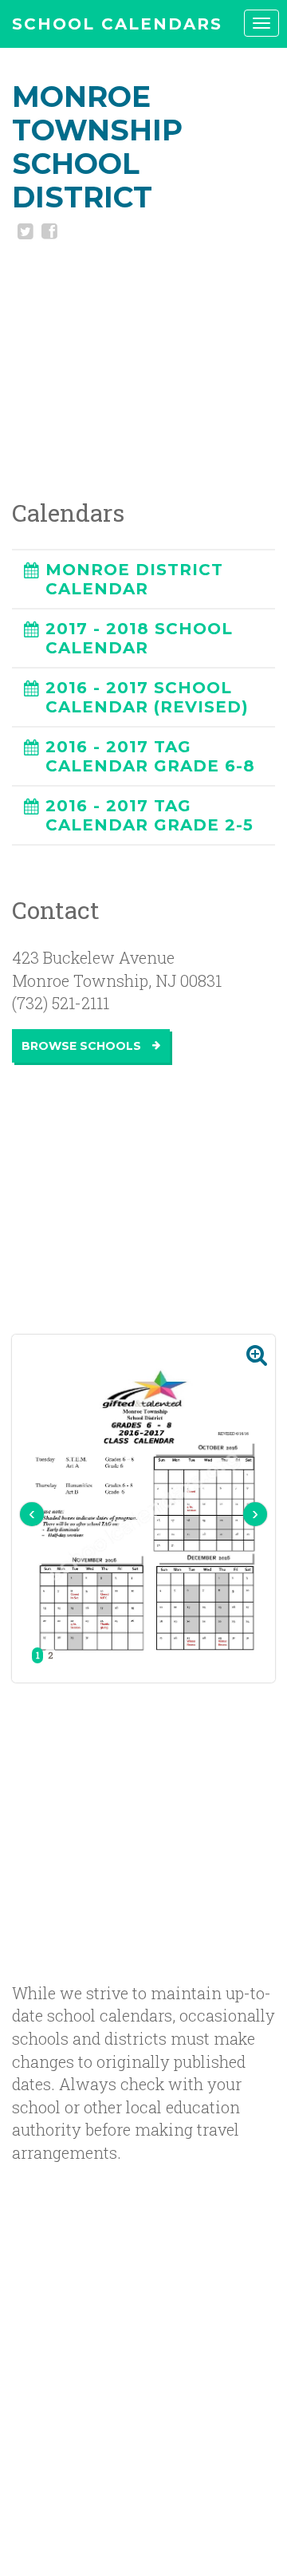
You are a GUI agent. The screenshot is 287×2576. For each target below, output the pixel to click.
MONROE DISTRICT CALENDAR (134, 579)
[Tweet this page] (24, 233)
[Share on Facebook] (48, 233)
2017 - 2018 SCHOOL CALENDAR (139, 638)
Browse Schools (83, 1046)
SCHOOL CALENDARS (117, 24)
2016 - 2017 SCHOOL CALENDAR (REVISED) (147, 697)
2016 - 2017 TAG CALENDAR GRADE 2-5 (149, 815)
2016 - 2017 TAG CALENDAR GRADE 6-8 (150, 756)
